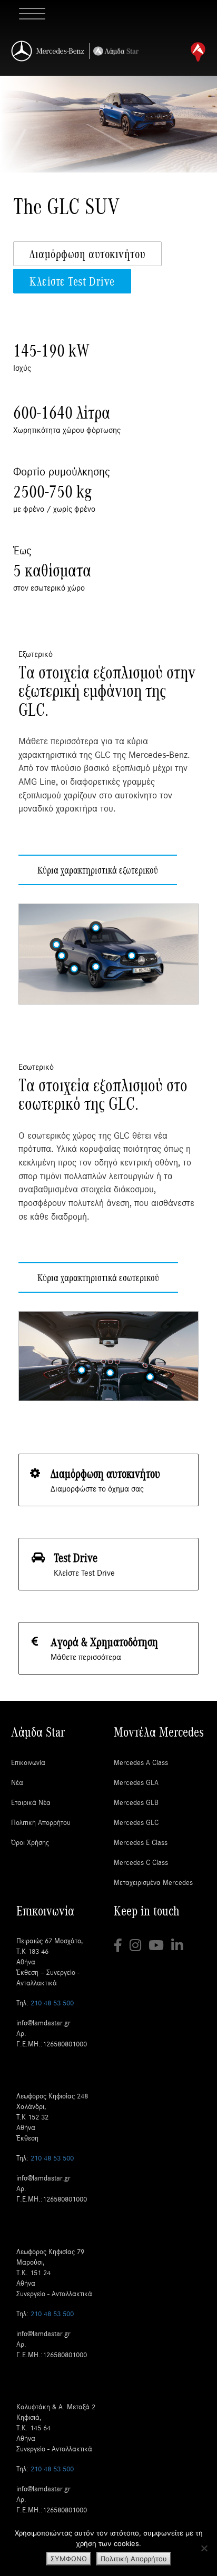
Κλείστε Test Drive (72, 281)
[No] (204, 2548)
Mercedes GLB (136, 1802)
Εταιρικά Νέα (31, 1802)
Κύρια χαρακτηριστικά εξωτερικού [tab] (98, 870)
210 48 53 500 (52, 2002)
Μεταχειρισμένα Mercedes (153, 1882)
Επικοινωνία (28, 1762)
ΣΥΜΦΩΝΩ (69, 2559)
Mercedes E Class (141, 1842)
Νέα (17, 1782)
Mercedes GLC (136, 1822)
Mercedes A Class (141, 1762)
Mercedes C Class (141, 1862)
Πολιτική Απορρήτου (41, 1822)
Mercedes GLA (136, 1782)
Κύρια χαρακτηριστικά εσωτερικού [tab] (98, 1277)
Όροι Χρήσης (30, 1842)
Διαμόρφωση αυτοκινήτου (87, 253)
